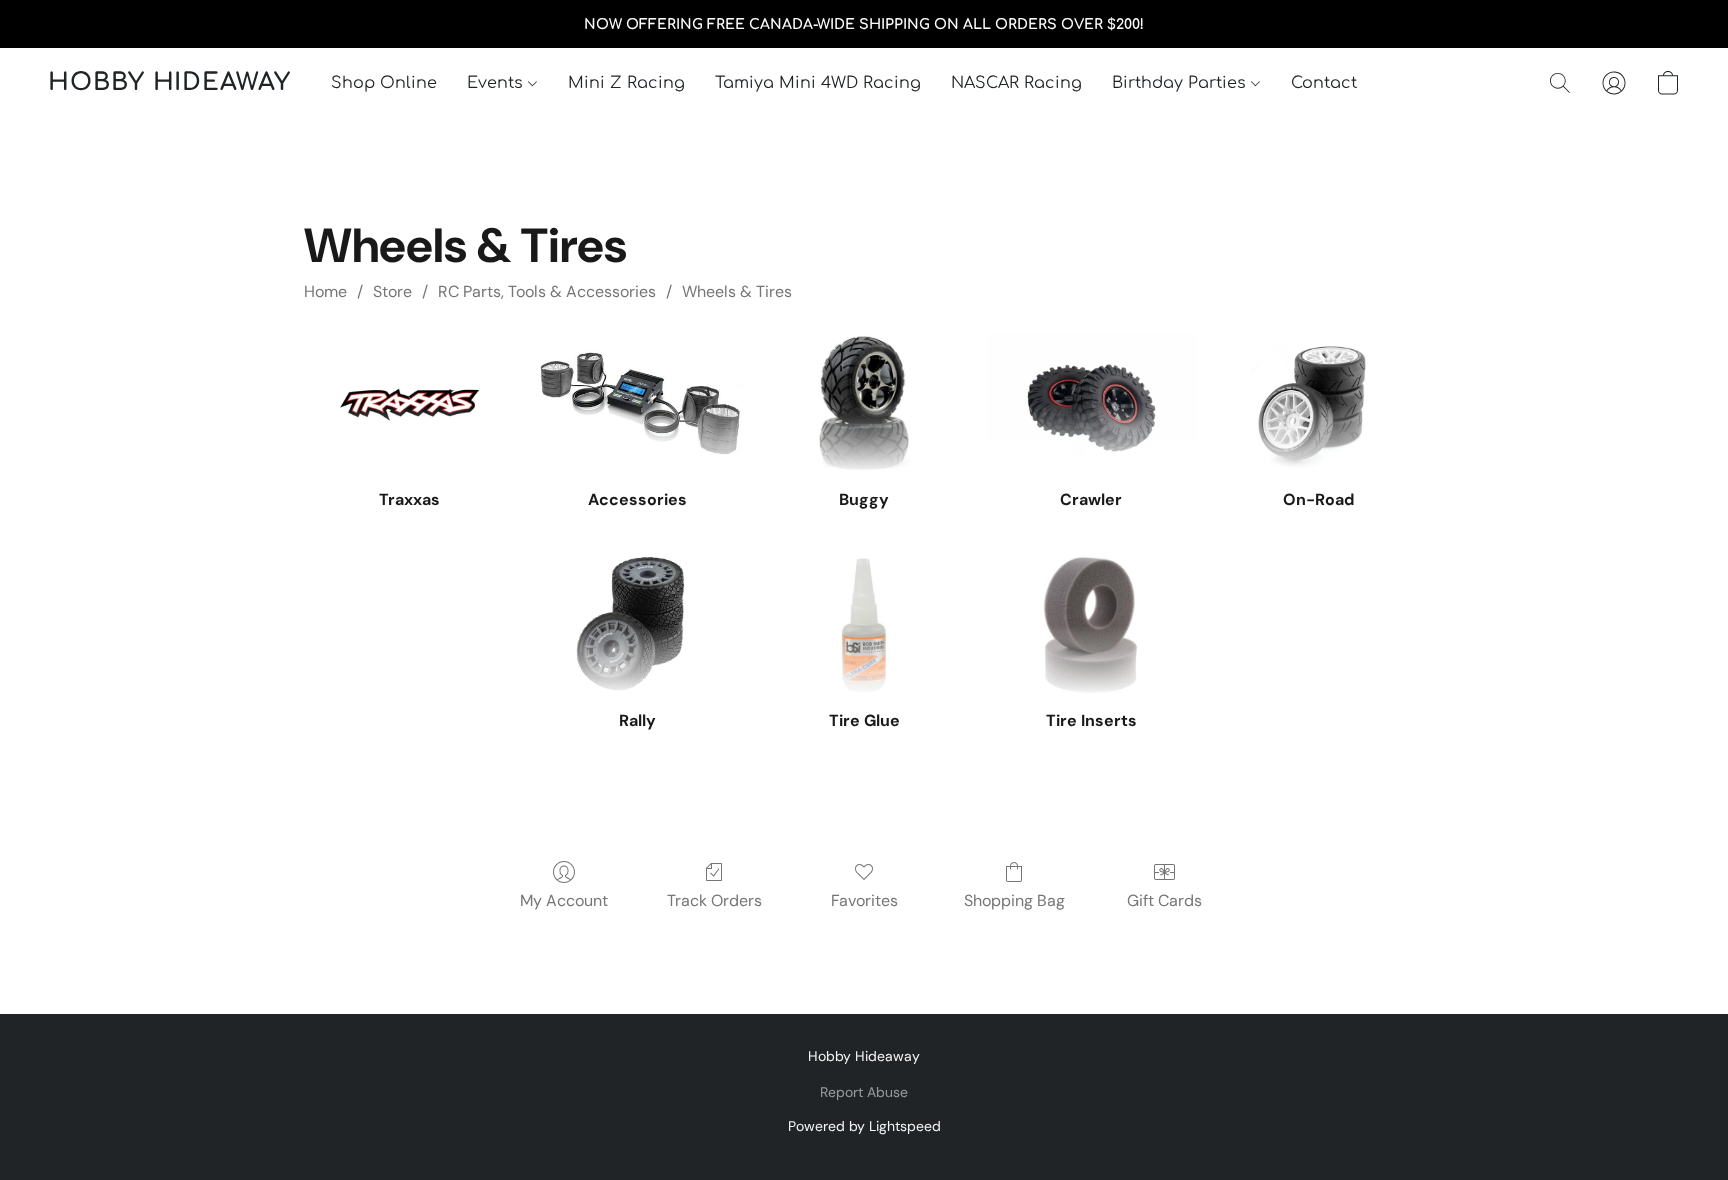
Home (325, 291)
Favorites (864, 900)
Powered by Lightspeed (864, 1126)
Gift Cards (1164, 900)
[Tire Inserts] (1091, 625)
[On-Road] (1318, 403)
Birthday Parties (1181, 83)
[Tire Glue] (864, 625)
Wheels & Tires (737, 291)
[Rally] (637, 625)
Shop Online (384, 83)
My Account (564, 900)
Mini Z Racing (626, 83)
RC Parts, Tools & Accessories (547, 291)
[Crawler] (1091, 403)
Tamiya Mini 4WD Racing (818, 83)
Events (497, 83)
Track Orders (714, 900)
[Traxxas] (409, 403)
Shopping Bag (1014, 900)
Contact (1324, 83)
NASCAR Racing (1016, 83)
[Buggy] (864, 403)
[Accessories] (637, 403)
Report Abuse (864, 1092)
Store (392, 291)
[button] (169, 83)
